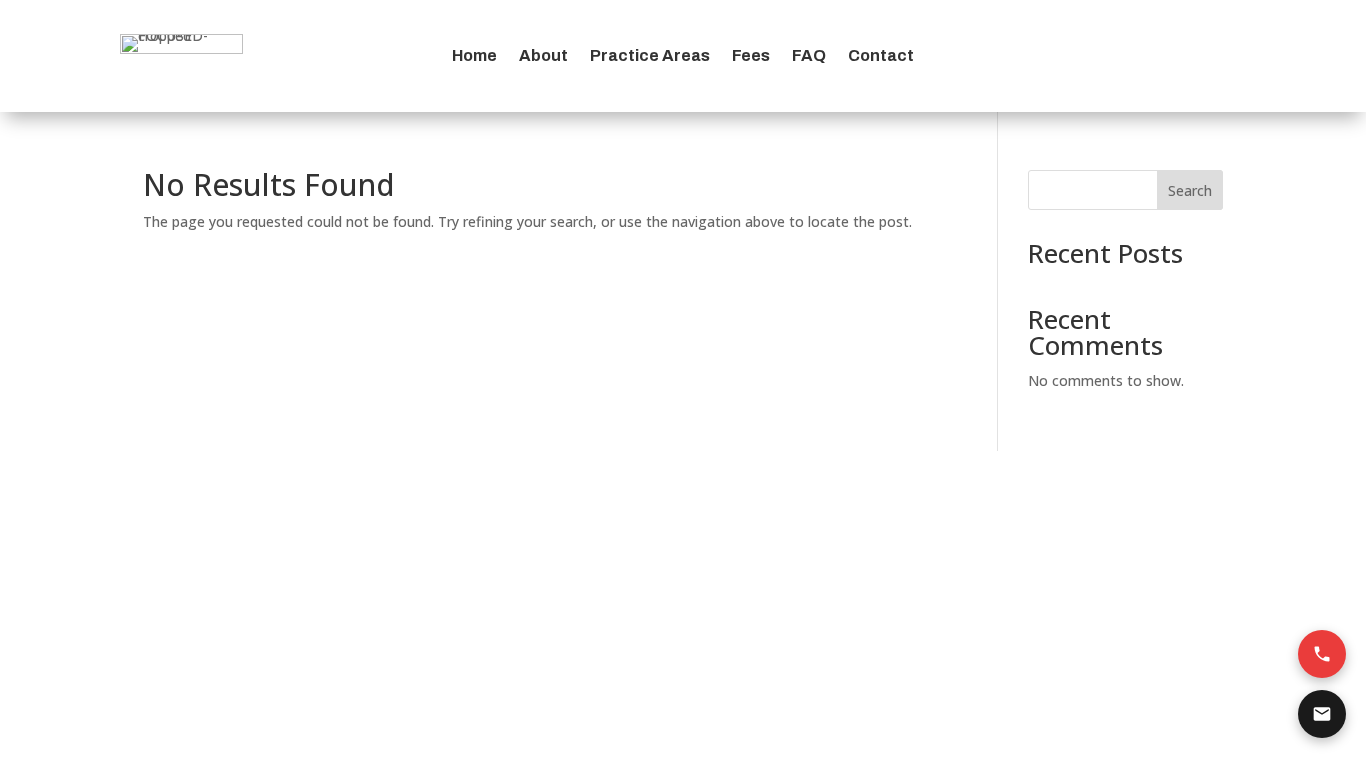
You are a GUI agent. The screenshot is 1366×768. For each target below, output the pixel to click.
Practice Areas (650, 56)
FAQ (809, 56)
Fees (751, 56)
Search (1190, 190)
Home (474, 56)
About (543, 56)
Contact (881, 56)
